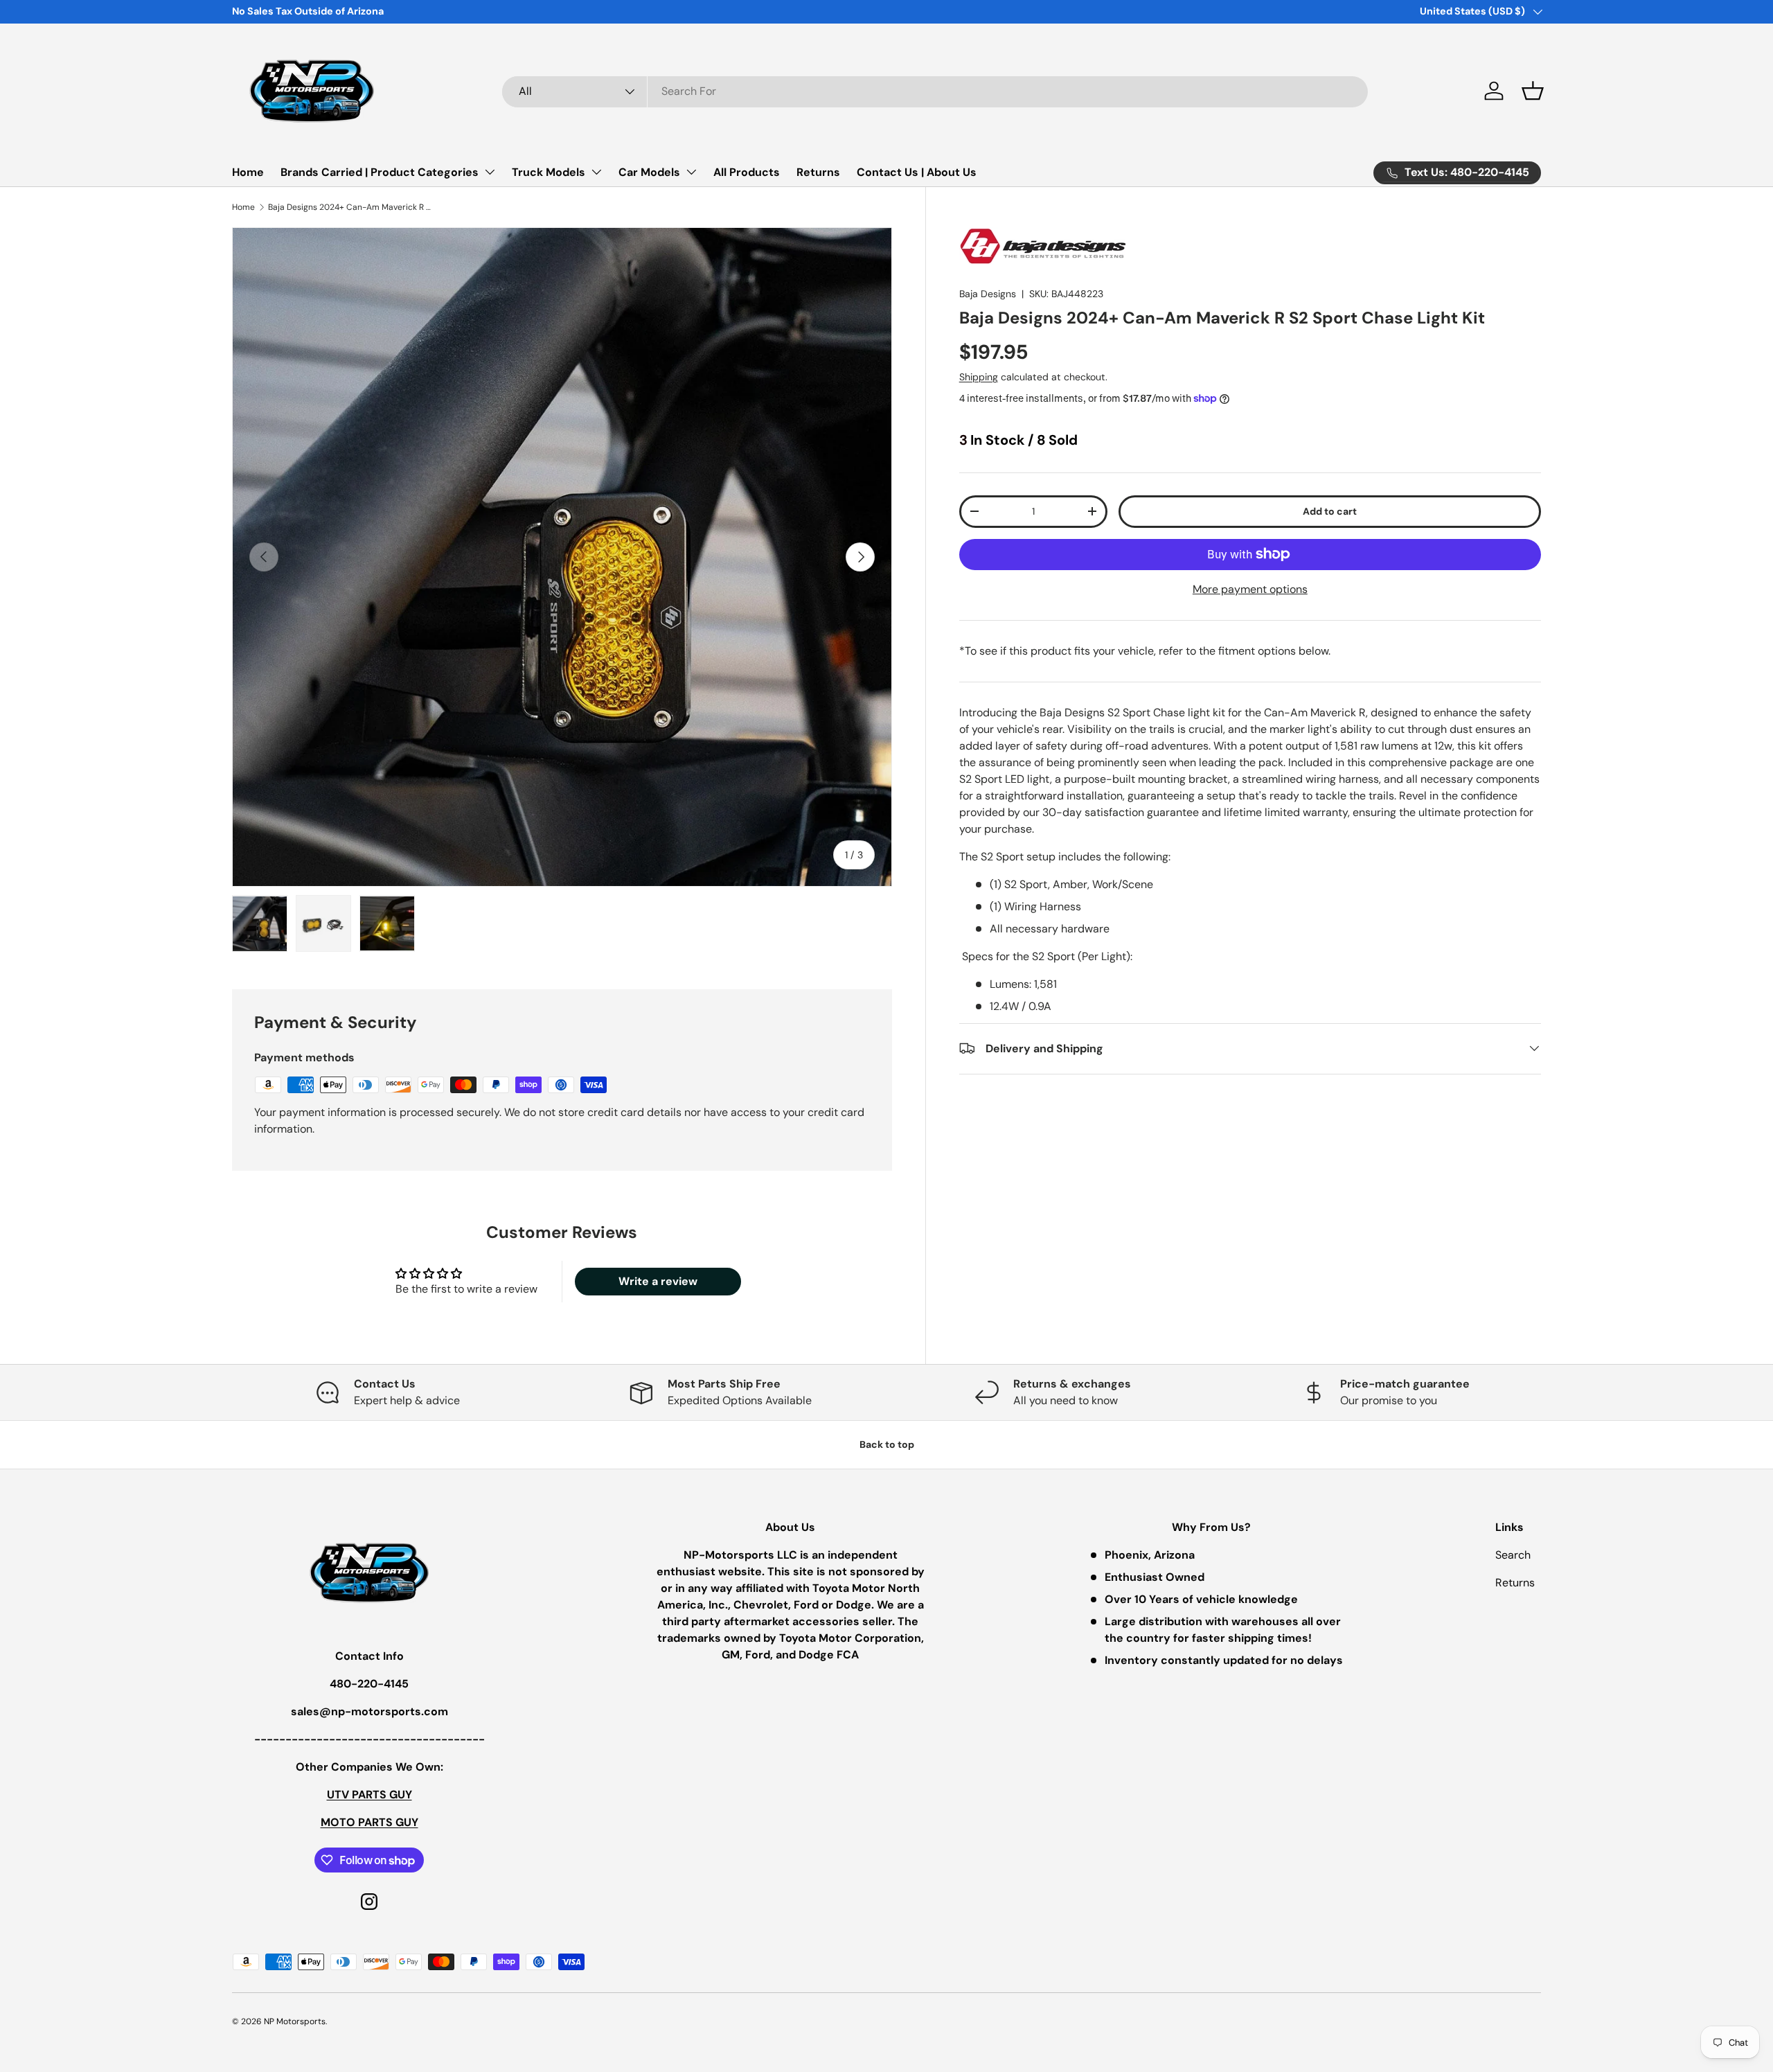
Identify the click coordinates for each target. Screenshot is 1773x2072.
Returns (818, 172)
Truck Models (549, 172)
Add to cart (1330, 511)
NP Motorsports (295, 2021)
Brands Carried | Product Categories (380, 172)
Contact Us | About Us (917, 172)
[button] (1533, 91)
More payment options (1250, 588)
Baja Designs (988, 294)
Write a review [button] (658, 1281)
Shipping (979, 376)
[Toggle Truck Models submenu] (596, 172)
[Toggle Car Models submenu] (691, 172)
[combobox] (935, 91)
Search (1513, 1555)
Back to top (887, 1444)
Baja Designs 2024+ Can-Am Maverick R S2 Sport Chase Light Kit (351, 207)
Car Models (649, 172)
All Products (747, 172)
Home (248, 172)
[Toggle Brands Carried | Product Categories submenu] (490, 172)
